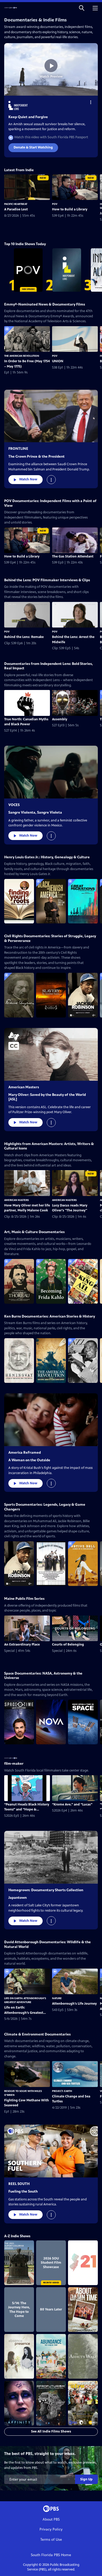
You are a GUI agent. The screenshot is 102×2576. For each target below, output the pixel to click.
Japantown (18, 1898)
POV (55, 204)
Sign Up (86, 2479)
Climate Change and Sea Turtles (71, 2099)
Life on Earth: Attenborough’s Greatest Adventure (24, 2010)
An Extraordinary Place (22, 1644)
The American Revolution (22, 356)
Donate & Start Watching (33, 147)
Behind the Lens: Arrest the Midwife (73, 640)
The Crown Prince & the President (36, 456)
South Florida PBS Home (51, 2555)
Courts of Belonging (68, 1644)
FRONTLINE (18, 449)
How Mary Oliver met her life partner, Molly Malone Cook (27, 1208)
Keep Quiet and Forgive (28, 117)
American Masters (24, 1087)
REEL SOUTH (19, 2184)
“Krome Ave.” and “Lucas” (72, 1804)
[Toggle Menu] (91, 102)
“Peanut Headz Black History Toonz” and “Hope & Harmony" (27, 1807)
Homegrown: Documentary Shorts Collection (46, 1890)
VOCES (14, 805)
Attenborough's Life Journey (74, 2004)
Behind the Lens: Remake (24, 637)
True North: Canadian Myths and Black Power (26, 722)
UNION (58, 361)
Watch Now (28, 479)
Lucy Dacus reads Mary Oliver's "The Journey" (70, 1208)
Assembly (60, 719)
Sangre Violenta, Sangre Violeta (35, 812)
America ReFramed (25, 1453)
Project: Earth (62, 2091)
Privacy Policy (51, 2529)
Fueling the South (23, 2191)
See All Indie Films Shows (51, 2431)
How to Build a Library (70, 209)
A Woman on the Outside (29, 1460)
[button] (82, 8)
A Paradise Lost (16, 209)
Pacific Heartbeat (16, 204)
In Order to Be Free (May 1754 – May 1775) (27, 364)
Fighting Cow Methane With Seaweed (27, 2103)
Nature (57, 1998)
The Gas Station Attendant (73, 556)
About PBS (51, 2519)
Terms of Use (51, 2540)
